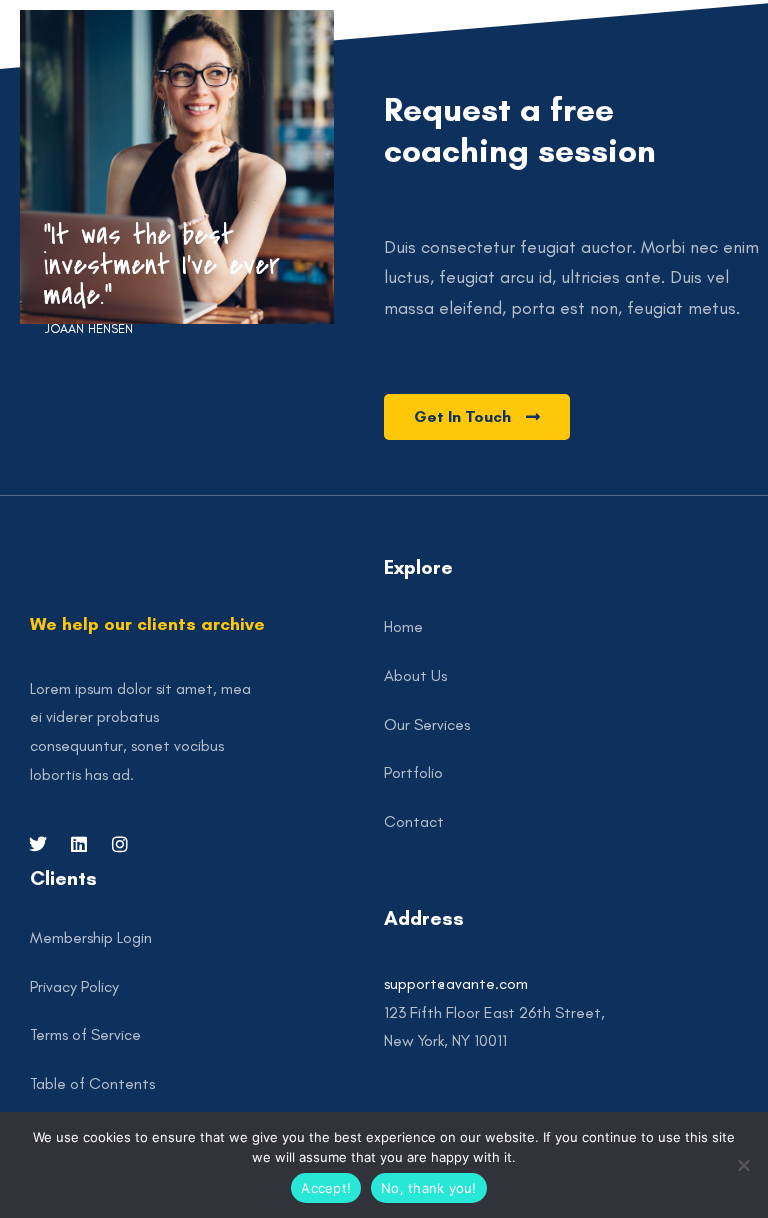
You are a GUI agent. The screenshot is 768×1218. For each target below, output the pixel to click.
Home (403, 626)
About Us (415, 675)
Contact (414, 821)
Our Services (427, 724)
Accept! (326, 1188)
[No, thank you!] (743, 1165)
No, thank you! (429, 1188)
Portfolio (413, 772)
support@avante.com (456, 983)
